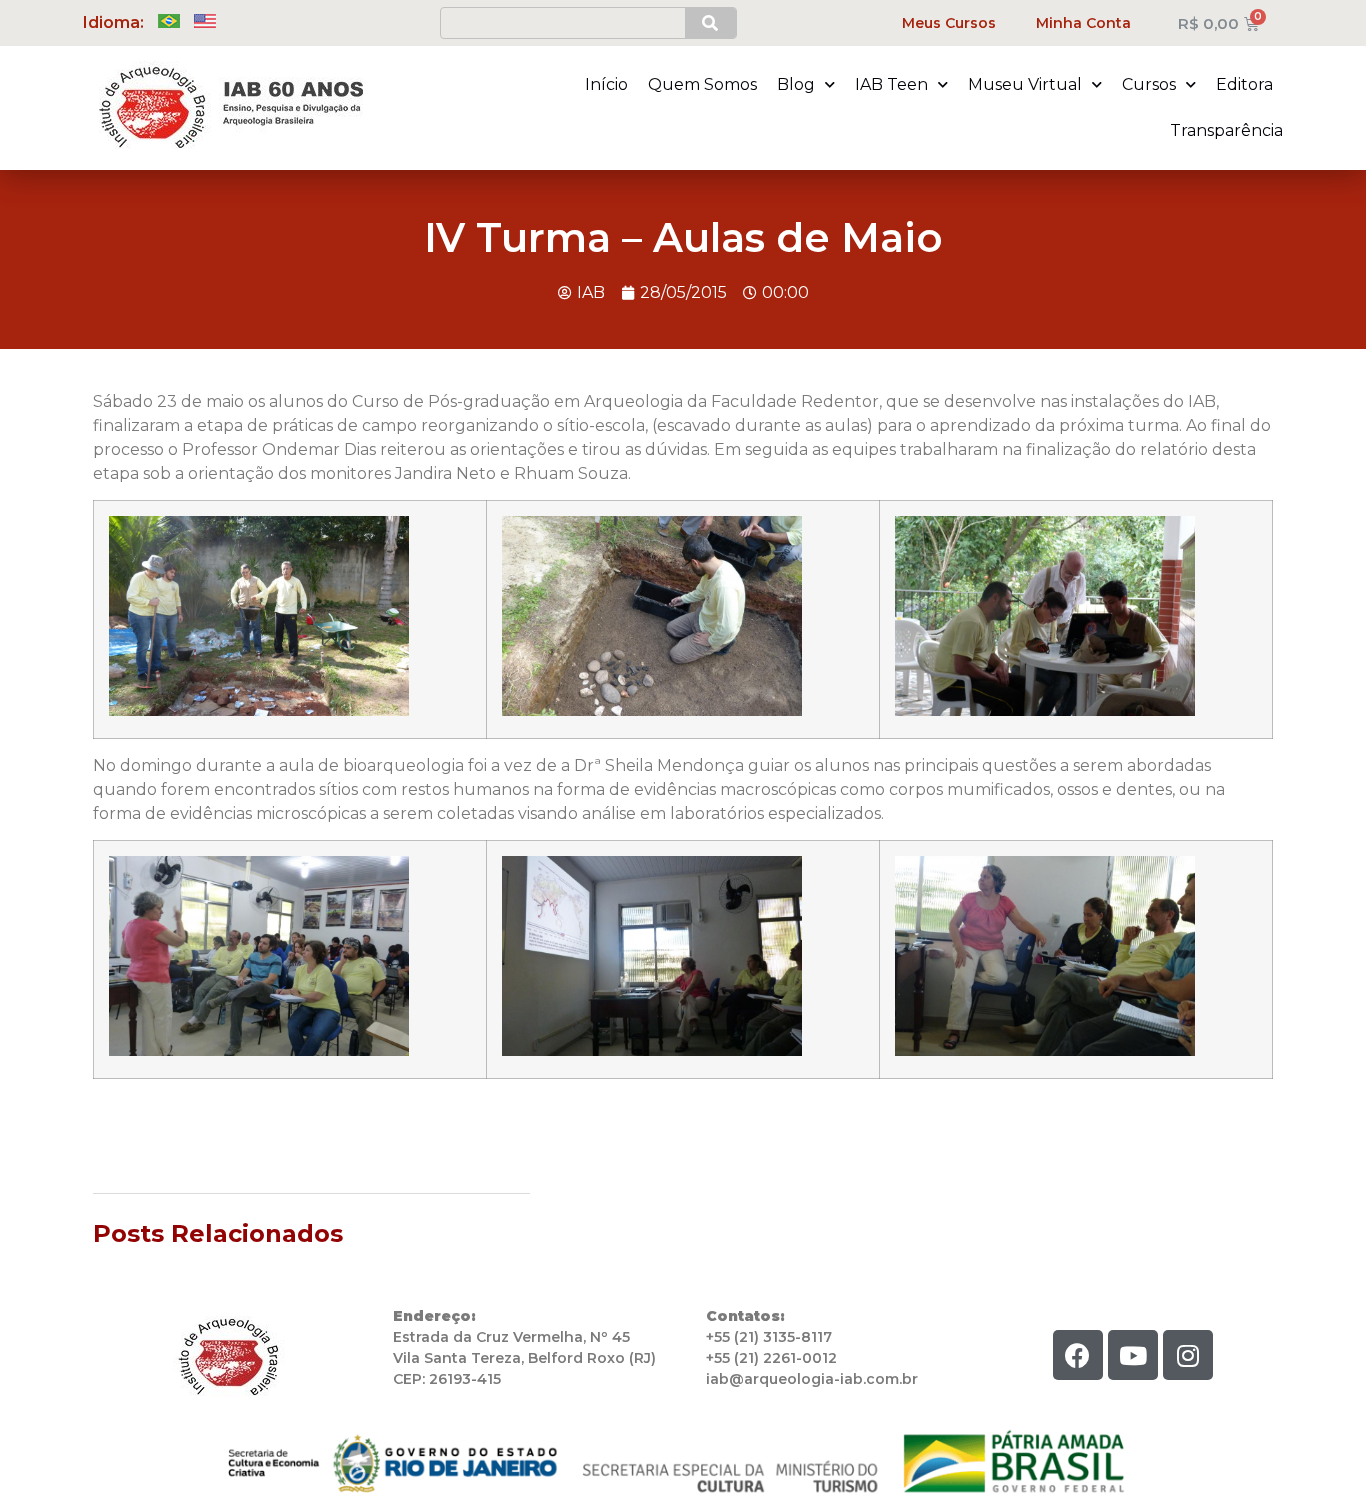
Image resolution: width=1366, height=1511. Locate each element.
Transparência (1226, 130)
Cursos (1149, 84)
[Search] (710, 23)
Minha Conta (1083, 23)
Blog (796, 84)
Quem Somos (702, 84)
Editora (1244, 84)
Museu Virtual (1025, 84)
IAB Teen (891, 84)
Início (606, 84)
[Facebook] (1078, 1355)
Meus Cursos (949, 23)
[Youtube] (1133, 1355)
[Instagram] (1188, 1355)
